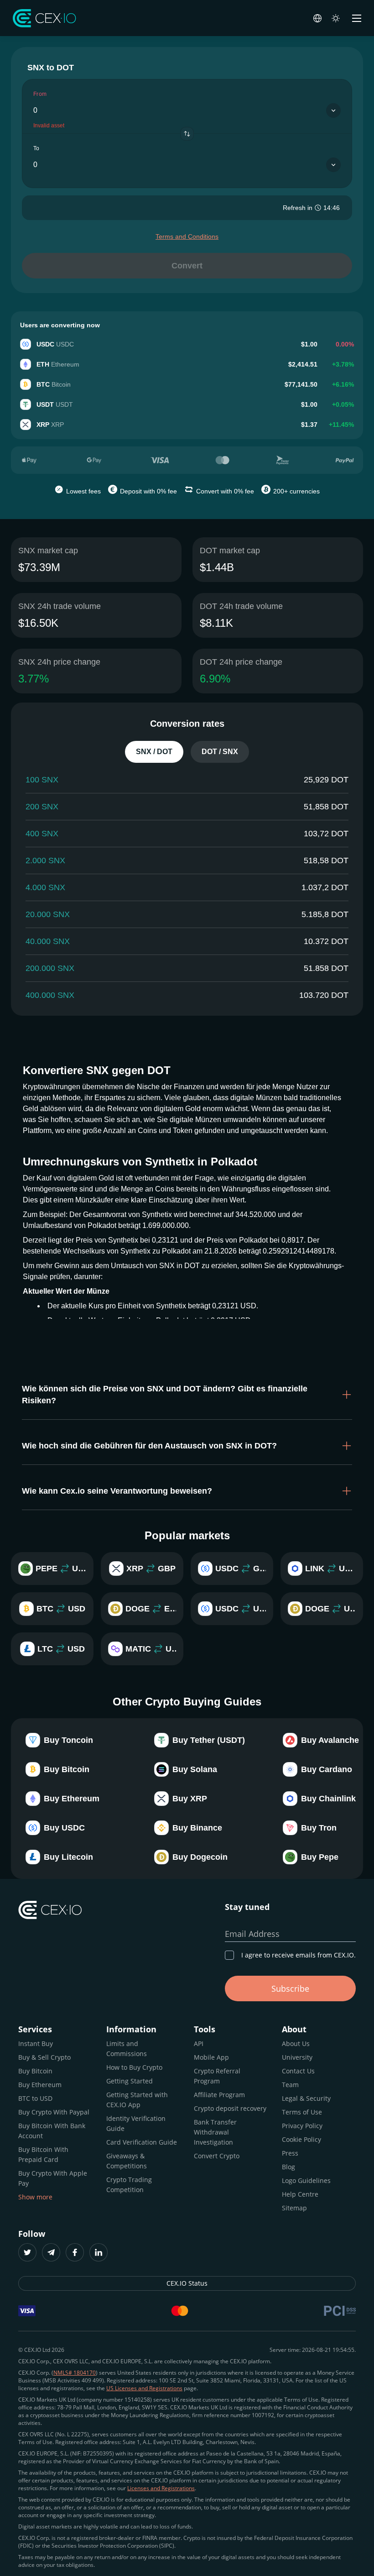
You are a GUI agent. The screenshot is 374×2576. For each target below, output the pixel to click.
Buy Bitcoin (35, 2071)
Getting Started (130, 2081)
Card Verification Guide (142, 2142)
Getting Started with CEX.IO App (137, 2100)
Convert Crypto (217, 2156)
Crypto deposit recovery (230, 2108)
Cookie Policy (301, 2139)
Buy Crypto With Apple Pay (53, 2178)
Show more (35, 2197)
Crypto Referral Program (217, 2076)
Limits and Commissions (127, 2049)
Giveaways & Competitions (127, 2161)
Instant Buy (36, 2043)
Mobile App (211, 2057)
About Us (296, 2043)
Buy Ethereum (40, 2085)
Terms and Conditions (187, 236)
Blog (288, 2167)
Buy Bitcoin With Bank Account (52, 2131)
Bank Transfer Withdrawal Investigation (215, 2132)
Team (290, 2085)
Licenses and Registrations (161, 2488)
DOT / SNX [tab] (220, 752)
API (199, 2043)
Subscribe (290, 1988)
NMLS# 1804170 (75, 2373)
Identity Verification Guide (136, 2123)
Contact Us (298, 2071)
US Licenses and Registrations (144, 2388)
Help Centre (300, 2194)
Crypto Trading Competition (129, 2185)
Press (290, 2153)
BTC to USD (35, 2098)
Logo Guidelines (306, 2180)
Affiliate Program (219, 2095)
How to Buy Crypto (134, 2067)
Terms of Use (302, 2112)
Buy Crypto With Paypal (54, 2112)
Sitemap (294, 2208)
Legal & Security (306, 2098)
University (297, 2057)
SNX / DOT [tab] (154, 752)
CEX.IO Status (187, 2283)
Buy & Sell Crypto (44, 2057)
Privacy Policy (302, 2126)
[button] (187, 1395)
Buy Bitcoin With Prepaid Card (43, 2154)
